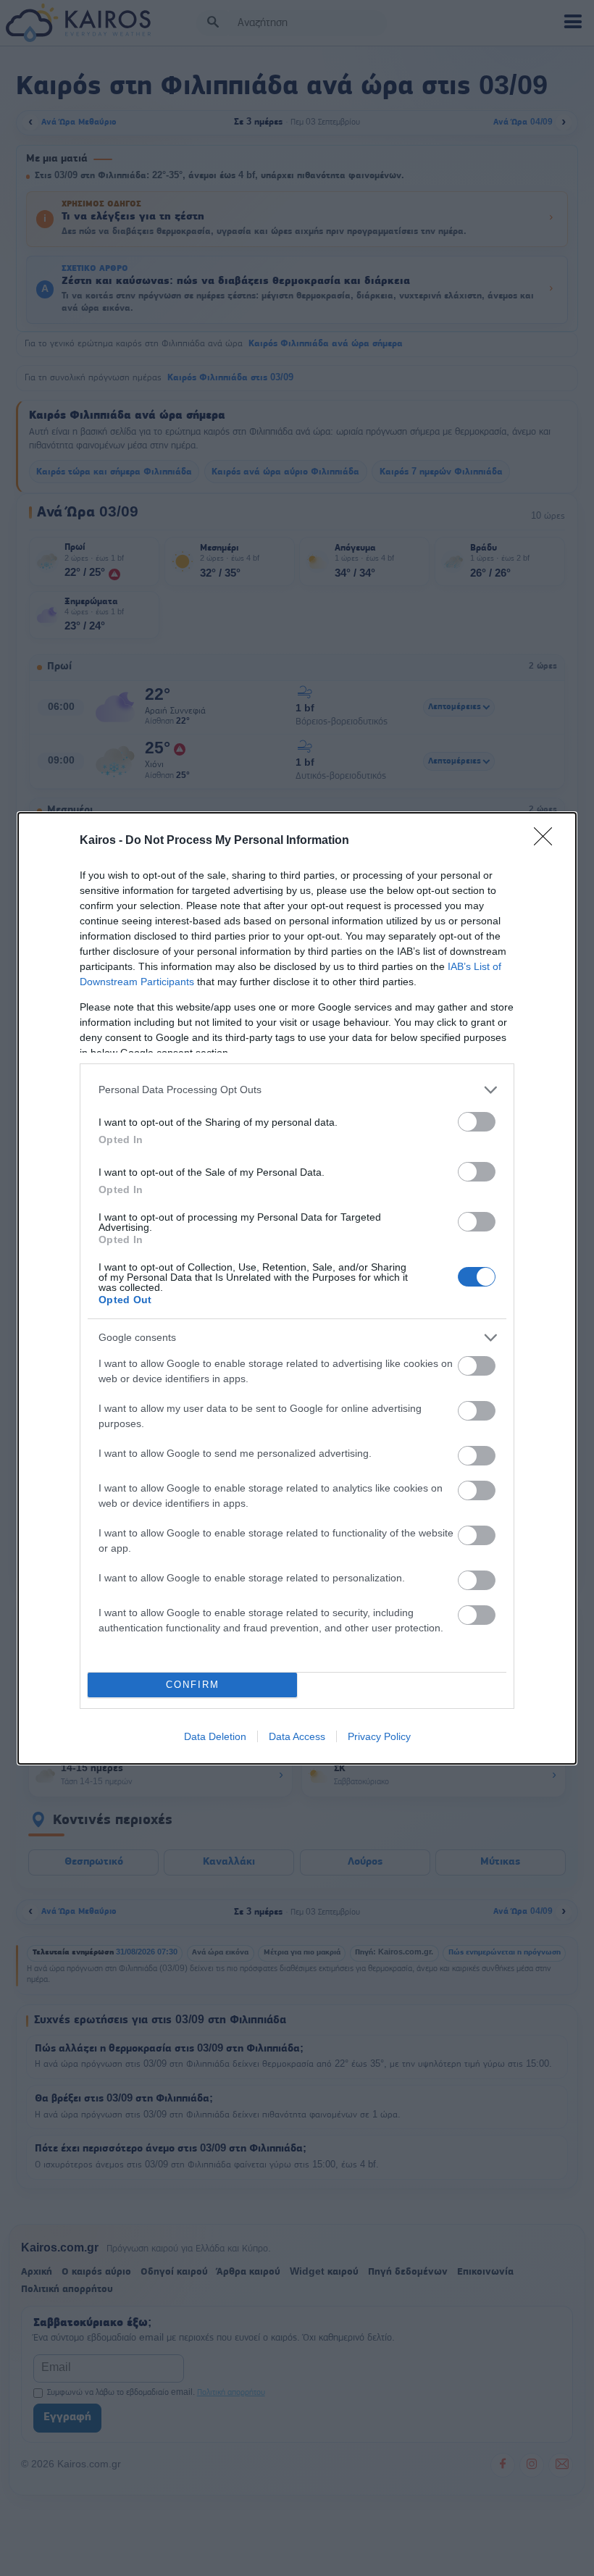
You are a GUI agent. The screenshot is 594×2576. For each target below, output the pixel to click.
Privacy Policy (379, 1736)
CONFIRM (193, 1685)
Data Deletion (215, 1736)
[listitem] (297, 1090)
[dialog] (297, 1288)
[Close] (548, 841)
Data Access (297, 1736)
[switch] (477, 1122)
